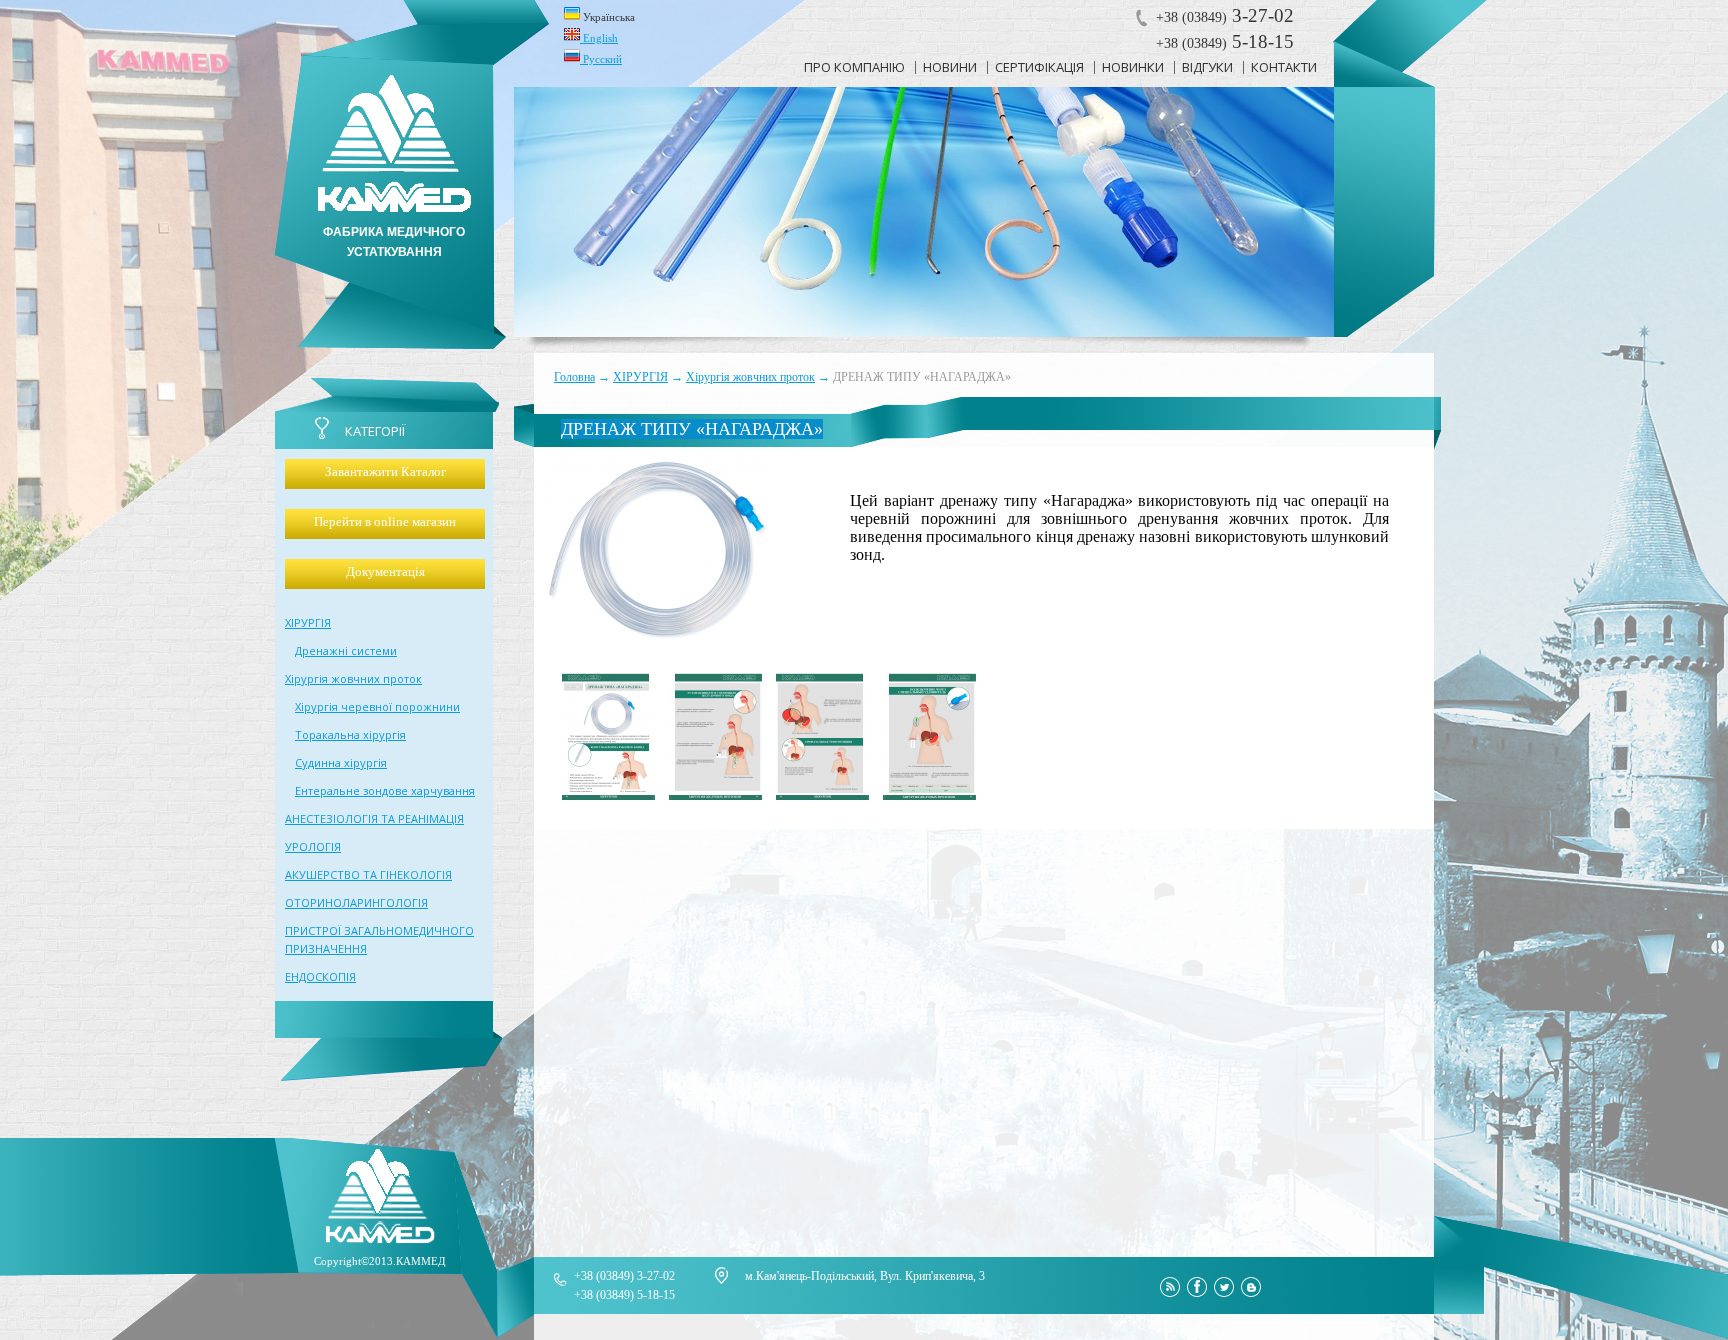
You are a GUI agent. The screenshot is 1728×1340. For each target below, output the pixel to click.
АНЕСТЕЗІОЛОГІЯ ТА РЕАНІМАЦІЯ (374, 818)
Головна (574, 377)
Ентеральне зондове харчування (385, 790)
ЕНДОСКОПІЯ (320, 976)
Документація (385, 571)
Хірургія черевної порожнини (377, 706)
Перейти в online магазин (385, 521)
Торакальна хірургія (350, 734)
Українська (607, 17)
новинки (1133, 67)
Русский (601, 59)
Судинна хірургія (341, 762)
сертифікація (1039, 67)
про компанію (854, 67)
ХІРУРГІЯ (640, 377)
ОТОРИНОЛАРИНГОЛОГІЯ (356, 902)
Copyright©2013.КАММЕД (380, 1261)
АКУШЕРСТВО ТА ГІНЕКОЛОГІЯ (368, 874)
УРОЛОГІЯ (313, 846)
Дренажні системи (346, 650)
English (599, 38)
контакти (1284, 67)
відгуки (1207, 67)
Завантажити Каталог (385, 471)
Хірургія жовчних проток (750, 377)
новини (950, 67)
